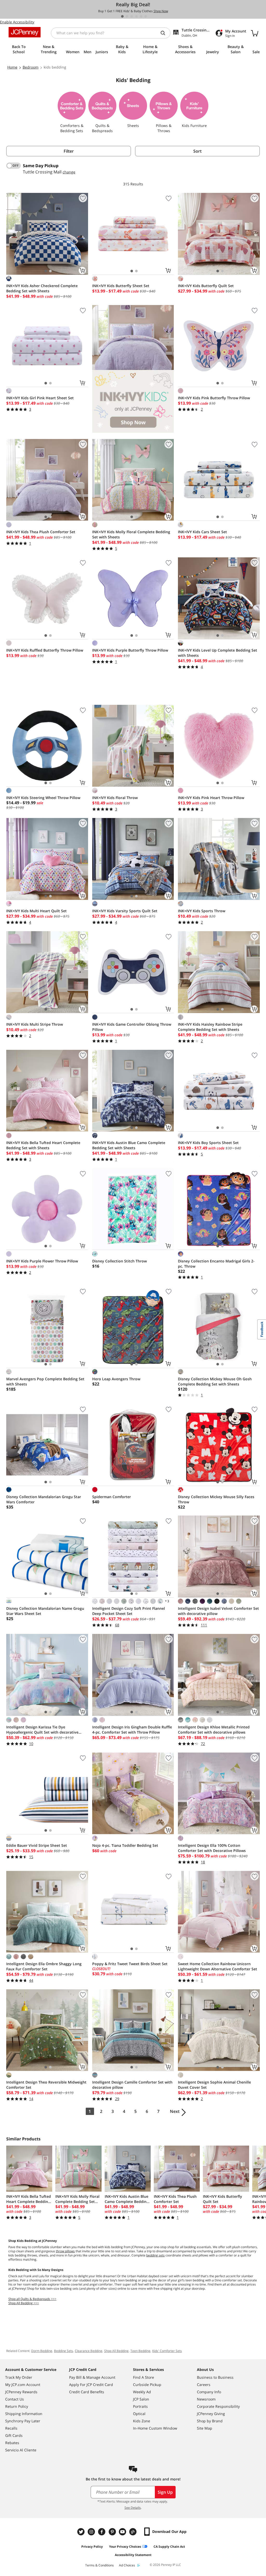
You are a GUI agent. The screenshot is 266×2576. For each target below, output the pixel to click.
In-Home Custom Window (155, 2428)
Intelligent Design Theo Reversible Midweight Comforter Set (46, 2085)
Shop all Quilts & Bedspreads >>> (32, 2299)
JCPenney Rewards (21, 2392)
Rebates (12, 2443)
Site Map (205, 2428)
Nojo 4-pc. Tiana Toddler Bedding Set (125, 1845)
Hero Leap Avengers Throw (116, 1379)
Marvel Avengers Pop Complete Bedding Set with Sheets (45, 1381)
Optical (139, 2414)
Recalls (11, 2428)
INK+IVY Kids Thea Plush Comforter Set (41, 532)
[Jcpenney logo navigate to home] (25, 32)
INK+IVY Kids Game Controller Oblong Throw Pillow (132, 1027)
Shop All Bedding (116, 2351)
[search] (165, 33)
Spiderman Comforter (112, 1497)
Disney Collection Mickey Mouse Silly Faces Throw (216, 1499)
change (69, 172)
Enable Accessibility (17, 22)
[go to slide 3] (132, 16)
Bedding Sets (64, 2351)
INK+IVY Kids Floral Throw (115, 798)
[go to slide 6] (146, 16)
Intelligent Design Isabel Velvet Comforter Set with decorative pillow (218, 1611)
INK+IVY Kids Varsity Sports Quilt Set (125, 911)
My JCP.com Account (23, 2385)
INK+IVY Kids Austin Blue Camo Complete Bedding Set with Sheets (129, 1145)
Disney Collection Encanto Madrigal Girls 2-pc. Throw (216, 1264)
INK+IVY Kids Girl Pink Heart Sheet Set (40, 398)
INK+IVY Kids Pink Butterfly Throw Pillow (214, 398)
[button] (133, 369)
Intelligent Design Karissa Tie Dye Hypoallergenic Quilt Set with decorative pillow (42, 1730)
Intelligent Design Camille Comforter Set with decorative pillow (132, 2085)
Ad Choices (127, 2565)
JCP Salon (141, 2399)
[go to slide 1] (122, 16)
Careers (204, 2385)
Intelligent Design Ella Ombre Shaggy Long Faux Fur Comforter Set (44, 1966)
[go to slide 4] (136, 16)
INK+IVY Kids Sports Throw (202, 911)
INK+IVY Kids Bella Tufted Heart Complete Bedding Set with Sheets (43, 1145)
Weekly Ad (142, 2392)
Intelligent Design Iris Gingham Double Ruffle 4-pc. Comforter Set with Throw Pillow (132, 1730)
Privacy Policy (92, 2547)
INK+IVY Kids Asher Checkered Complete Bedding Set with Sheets (42, 288)
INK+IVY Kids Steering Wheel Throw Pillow (43, 798)
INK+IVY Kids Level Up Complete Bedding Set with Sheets (218, 653)
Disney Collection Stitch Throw (119, 1261)
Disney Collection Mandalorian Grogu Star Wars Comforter (44, 1499)
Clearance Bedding (89, 2351)
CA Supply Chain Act (169, 2547)
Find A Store (144, 2377)
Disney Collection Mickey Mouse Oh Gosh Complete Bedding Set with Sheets (215, 1381)
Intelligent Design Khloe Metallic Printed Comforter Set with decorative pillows (214, 1730)
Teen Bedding (140, 2351)
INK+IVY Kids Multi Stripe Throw (35, 1024)
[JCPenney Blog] (134, 2532)
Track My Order (19, 2377)
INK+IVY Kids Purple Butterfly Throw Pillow (130, 650)
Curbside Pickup (147, 2385)
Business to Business (215, 2377)
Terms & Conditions (99, 2565)
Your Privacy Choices (125, 2547)
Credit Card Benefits (87, 2392)
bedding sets (155, 2255)
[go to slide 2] (127, 16)
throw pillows (65, 2251)
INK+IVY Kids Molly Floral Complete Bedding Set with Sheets (131, 534)
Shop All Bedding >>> (24, 2303)
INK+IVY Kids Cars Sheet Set (202, 532)
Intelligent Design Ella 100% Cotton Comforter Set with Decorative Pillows (212, 1848)
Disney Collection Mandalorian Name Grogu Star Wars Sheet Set (45, 1611)
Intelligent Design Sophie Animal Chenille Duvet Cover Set (214, 2085)
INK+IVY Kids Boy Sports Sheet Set (208, 1143)
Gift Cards (14, 2435)
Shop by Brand (210, 2421)
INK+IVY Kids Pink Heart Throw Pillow (211, 798)
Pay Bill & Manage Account (92, 2377)
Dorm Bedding (42, 2351)
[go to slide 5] (141, 16)
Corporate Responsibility (218, 2406)
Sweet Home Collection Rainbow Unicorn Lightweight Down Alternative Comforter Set (218, 1966)
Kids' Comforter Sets (167, 2351)
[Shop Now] (133, 369)
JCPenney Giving (211, 2414)
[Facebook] (102, 2532)
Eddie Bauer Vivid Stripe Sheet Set (37, 1845)
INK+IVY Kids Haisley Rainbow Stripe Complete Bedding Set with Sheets (210, 1027)
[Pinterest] (113, 2532)
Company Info (209, 2392)
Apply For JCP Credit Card (91, 2385)
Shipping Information (24, 2414)
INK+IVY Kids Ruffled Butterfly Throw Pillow (45, 650)
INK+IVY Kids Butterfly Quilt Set (206, 286)
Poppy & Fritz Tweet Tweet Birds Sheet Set (130, 1964)
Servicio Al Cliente (21, 2450)
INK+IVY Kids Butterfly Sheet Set (121, 286)
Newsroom (206, 2399)
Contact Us (15, 2399)
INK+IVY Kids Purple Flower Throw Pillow (42, 1261)
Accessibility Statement (133, 2555)
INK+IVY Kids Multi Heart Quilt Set (36, 911)
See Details (133, 2508)
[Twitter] (82, 2532)
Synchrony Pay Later (23, 2421)
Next (175, 2111)
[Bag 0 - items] (255, 33)
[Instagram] (92, 2532)
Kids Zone (142, 2421)
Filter (69, 151)
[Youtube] (123, 2532)
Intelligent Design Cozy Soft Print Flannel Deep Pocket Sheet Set (129, 1611)
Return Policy (17, 2406)
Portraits (140, 2406)
